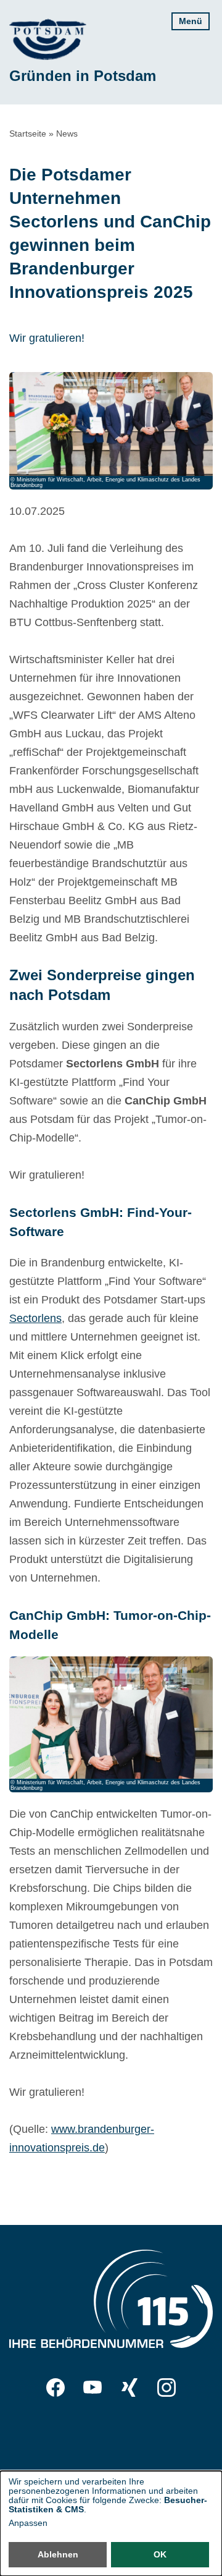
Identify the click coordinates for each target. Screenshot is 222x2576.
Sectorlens (35, 1318)
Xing (129, 2387)
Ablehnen (58, 2554)
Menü (191, 21)
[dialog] (111, 2523)
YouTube (92, 2387)
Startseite (28, 133)
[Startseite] (48, 39)
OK (160, 2554)
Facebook (55, 2387)
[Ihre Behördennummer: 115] (111, 2302)
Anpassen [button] (28, 2523)
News (67, 133)
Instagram (166, 2387)
